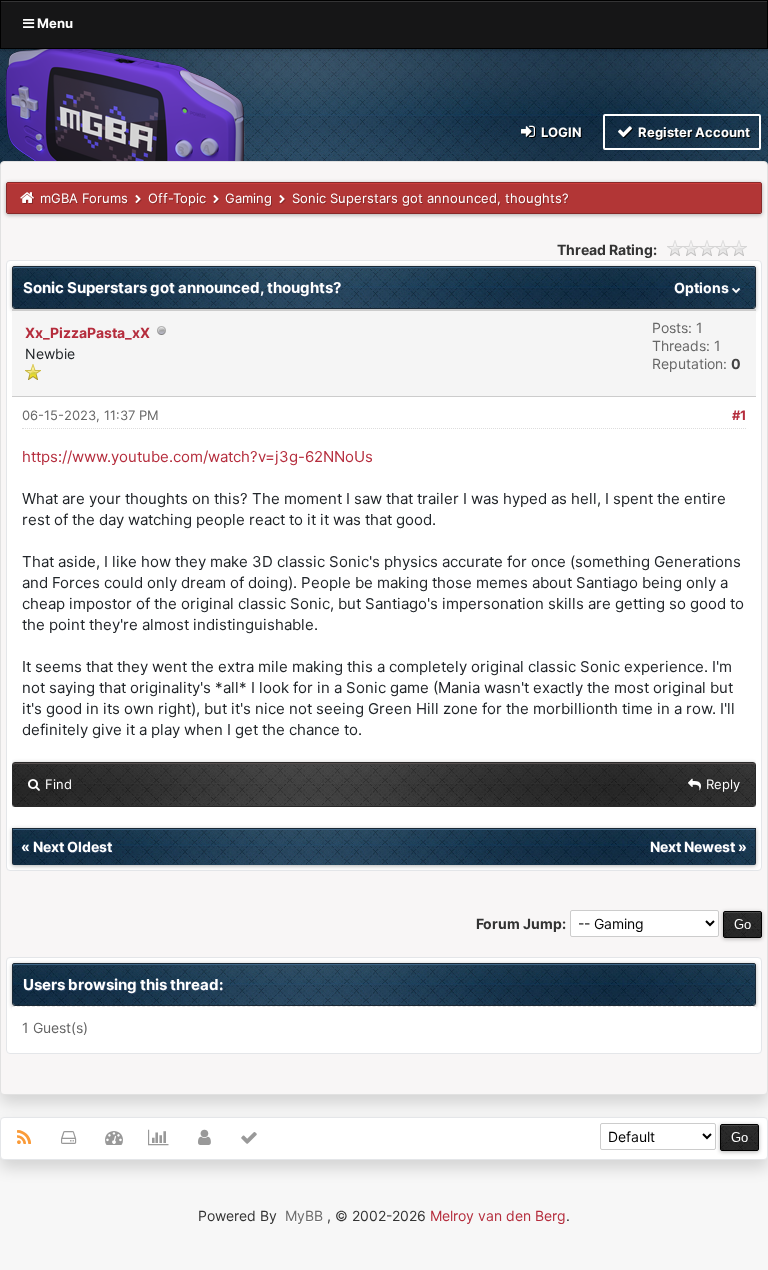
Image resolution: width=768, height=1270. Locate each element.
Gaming (248, 198)
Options (703, 287)
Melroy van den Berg (498, 1215)
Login (560, 132)
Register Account (692, 132)
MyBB (304, 1215)
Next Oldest (72, 846)
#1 (739, 415)
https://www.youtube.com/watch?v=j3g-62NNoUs (197, 456)
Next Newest (692, 846)
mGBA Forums (84, 198)
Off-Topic (177, 198)
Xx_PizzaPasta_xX (87, 332)
